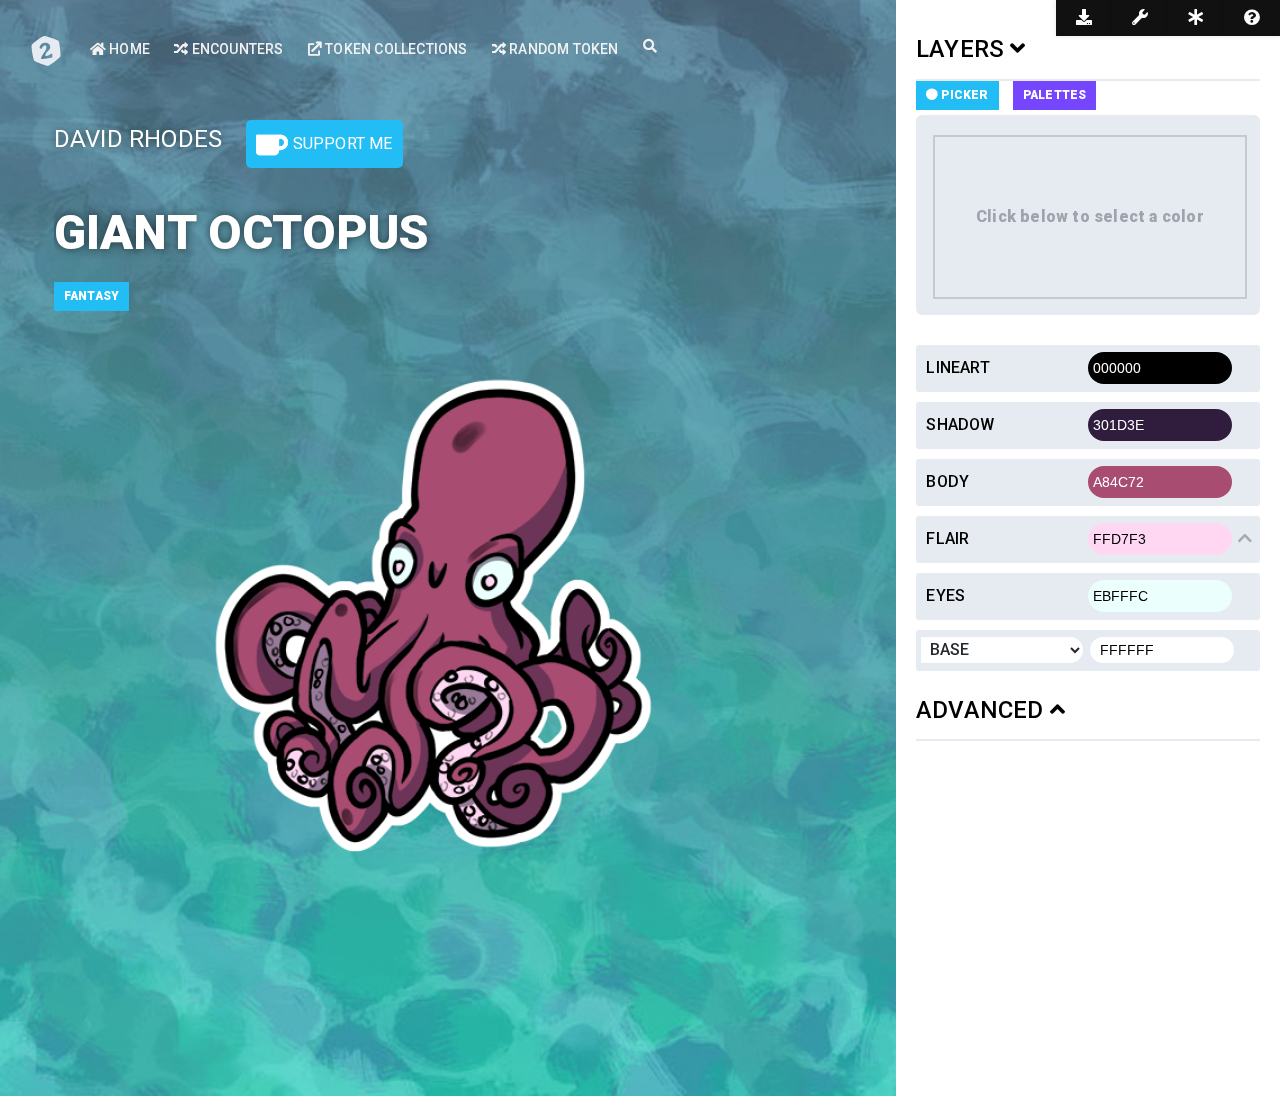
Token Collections (395, 49)
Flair (947, 538)
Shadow (960, 424)
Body (947, 481)
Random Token (562, 49)
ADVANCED (983, 710)
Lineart (957, 367)
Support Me (340, 143)
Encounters (235, 49)
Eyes (945, 595)
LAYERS (963, 49)
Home (128, 49)
